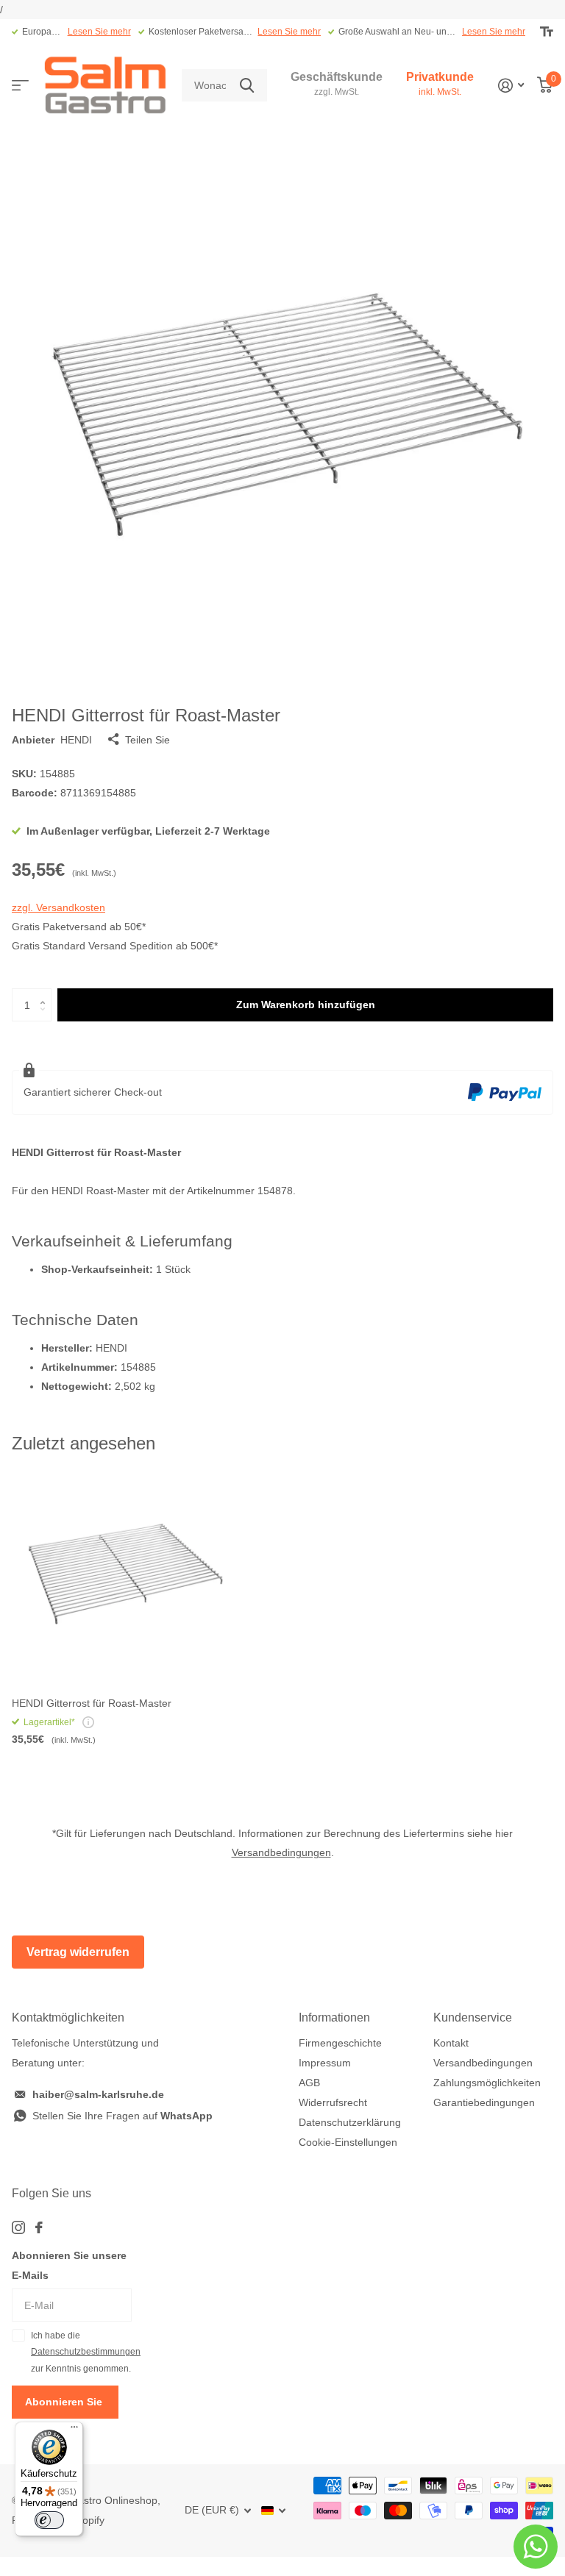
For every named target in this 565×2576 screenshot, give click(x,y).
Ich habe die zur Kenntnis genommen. (81, 2352)
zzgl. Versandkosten (58, 907)
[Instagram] (18, 2227)
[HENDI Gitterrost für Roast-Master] (124, 1574)
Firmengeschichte (340, 2043)
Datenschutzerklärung (350, 2122)
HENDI (76, 740)
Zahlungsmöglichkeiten (487, 2083)
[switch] (49, 2520)
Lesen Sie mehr (99, 32)
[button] (46, 993)
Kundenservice (473, 2017)
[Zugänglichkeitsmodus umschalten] (547, 32)
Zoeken (247, 86)
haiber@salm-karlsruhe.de (98, 2094)
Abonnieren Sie (65, 2402)
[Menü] (74, 2430)
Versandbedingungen (281, 1852)
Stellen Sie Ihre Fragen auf (122, 2116)
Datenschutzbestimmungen (86, 2352)
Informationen (334, 2017)
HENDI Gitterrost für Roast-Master (92, 1703)
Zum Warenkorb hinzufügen (306, 1005)
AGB (309, 2083)
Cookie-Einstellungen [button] (348, 2142)
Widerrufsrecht (333, 2102)
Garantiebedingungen (484, 2102)
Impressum (325, 2063)
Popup (88, 1722)
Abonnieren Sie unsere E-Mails (69, 2265)
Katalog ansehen (20, 86)
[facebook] (39, 2227)
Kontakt (451, 2043)
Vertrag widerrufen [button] (78, 1952)
